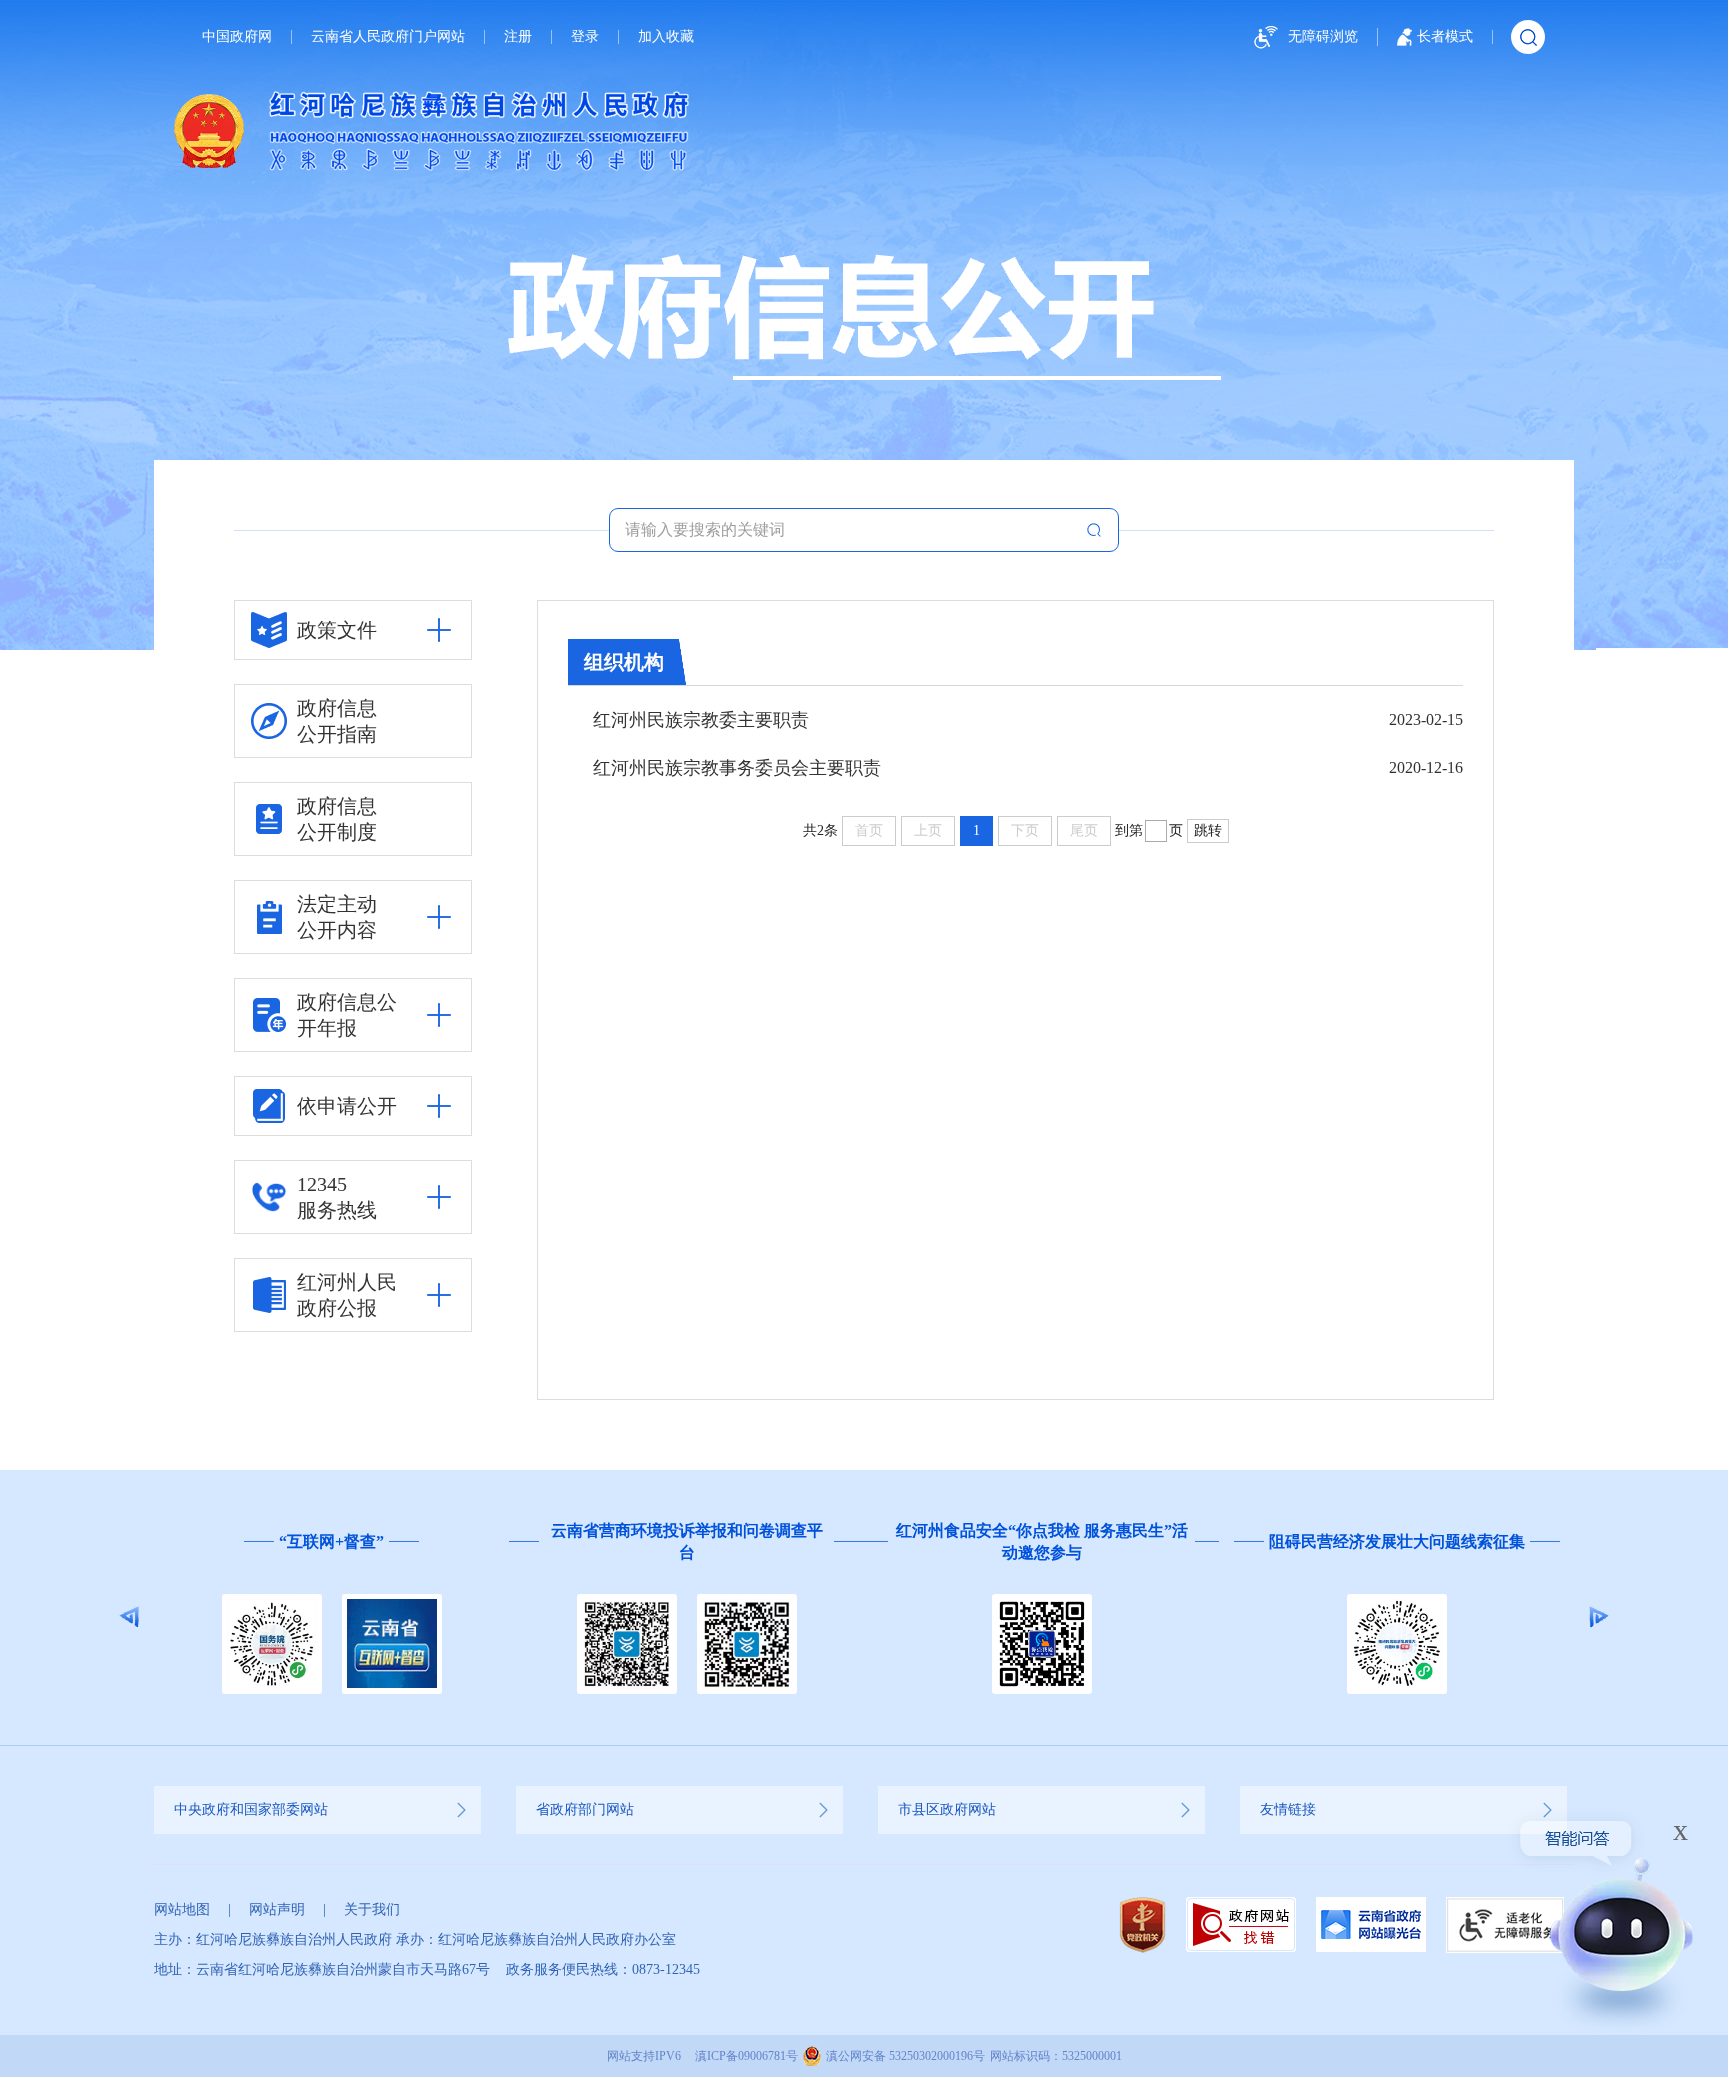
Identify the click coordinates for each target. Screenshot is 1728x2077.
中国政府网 (237, 37)
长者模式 (1445, 36)
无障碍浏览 (1323, 36)
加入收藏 (666, 37)
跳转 (1208, 830)
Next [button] (1598, 1617)
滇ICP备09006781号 (746, 2056)
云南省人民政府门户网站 (388, 37)
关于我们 (372, 1909)
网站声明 (277, 1909)
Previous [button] (129, 1617)
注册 (518, 37)
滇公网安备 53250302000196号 (905, 2056)
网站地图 (182, 1909)
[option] (462, 1617)
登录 (585, 37)
